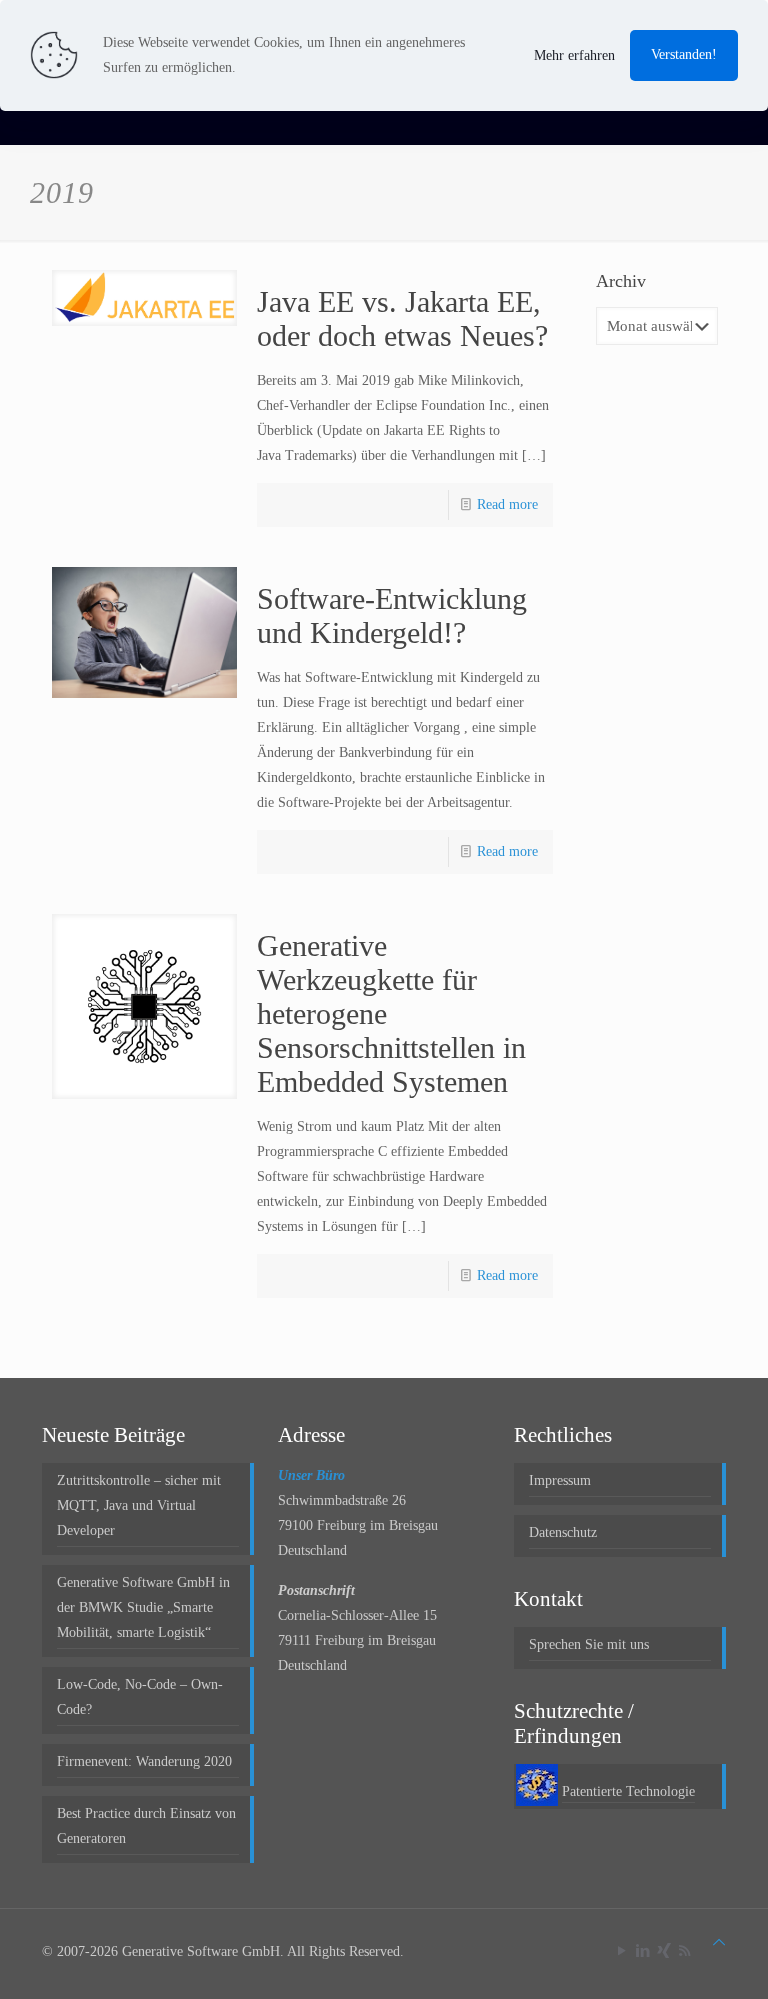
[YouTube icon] (621, 1951)
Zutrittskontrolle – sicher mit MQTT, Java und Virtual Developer (139, 1505)
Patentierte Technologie (628, 1791)
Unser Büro (311, 1475)
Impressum (560, 1480)
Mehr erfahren (574, 55)
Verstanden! (684, 54)
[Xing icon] (663, 1951)
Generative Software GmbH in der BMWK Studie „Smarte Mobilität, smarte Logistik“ (143, 1607)
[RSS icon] (684, 1951)
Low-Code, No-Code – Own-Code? (140, 1697)
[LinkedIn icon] (642, 1951)
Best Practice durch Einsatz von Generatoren (146, 1826)
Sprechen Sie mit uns (589, 1644)
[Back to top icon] (719, 1942)
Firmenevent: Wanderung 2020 (144, 1761)
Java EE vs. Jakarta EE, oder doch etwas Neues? (402, 318)
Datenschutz (563, 1532)
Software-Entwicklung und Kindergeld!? (392, 615)
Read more (507, 504)
